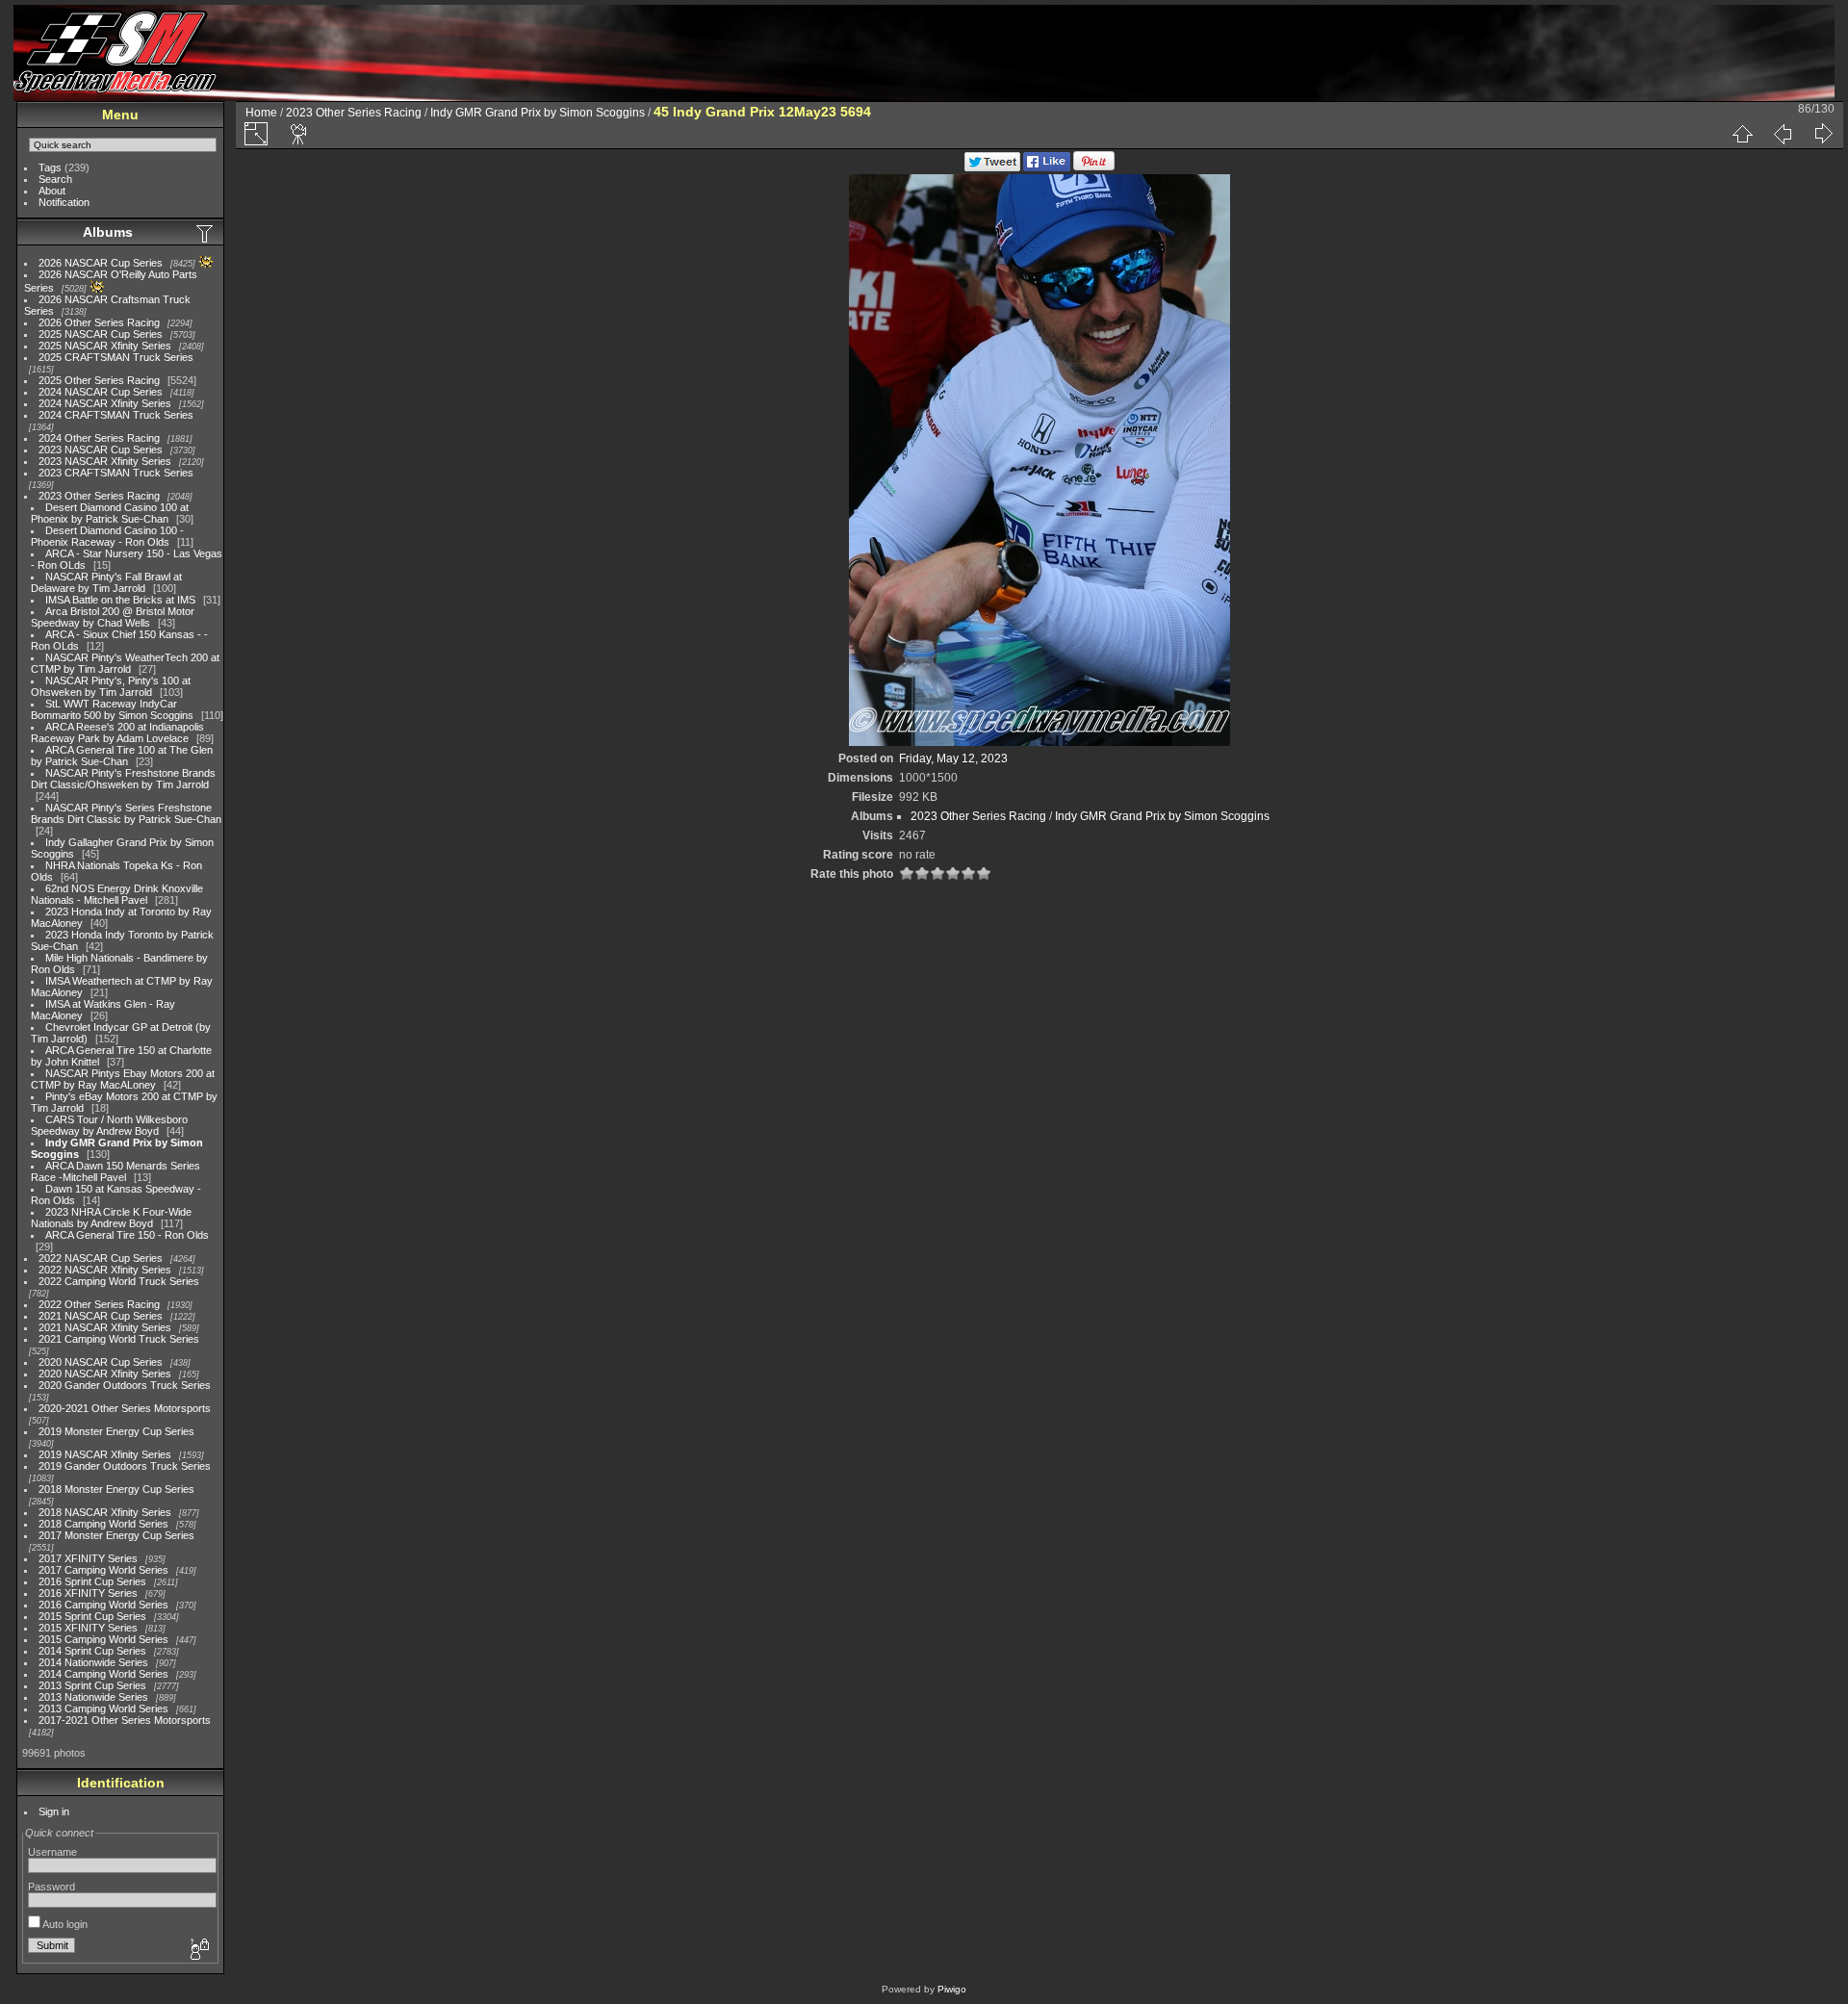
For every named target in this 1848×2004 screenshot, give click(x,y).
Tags (50, 167)
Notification (64, 202)
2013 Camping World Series (103, 1709)
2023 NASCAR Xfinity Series (105, 461)
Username (52, 1852)
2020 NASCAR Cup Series (101, 1362)
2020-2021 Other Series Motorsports (125, 1408)
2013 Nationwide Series (93, 1697)
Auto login (64, 1924)
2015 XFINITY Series (88, 1628)
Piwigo (952, 1989)
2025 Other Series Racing (99, 380)
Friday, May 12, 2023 (953, 758)
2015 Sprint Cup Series (92, 1616)
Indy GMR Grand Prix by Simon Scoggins (538, 113)
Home (261, 113)
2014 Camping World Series (103, 1674)
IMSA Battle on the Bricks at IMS (120, 600)
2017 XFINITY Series (88, 1558)
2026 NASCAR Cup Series (101, 263)
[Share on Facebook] (1047, 167)
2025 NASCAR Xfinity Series (105, 346)
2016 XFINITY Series (88, 1593)
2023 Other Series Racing (99, 496)
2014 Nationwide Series (93, 1662)
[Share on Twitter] (992, 167)
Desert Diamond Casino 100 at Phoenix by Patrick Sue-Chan (110, 513)
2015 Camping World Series (103, 1639)
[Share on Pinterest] (1094, 167)
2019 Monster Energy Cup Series (116, 1431)
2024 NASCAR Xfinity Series (105, 403)
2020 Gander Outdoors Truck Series (125, 1385)
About (52, 191)
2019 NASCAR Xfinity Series (105, 1454)
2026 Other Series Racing (99, 322)
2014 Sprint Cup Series (92, 1651)
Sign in (54, 1811)
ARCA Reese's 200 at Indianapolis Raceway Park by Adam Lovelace (117, 732)
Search (55, 179)
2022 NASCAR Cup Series (101, 1258)
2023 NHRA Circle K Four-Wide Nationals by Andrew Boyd (111, 1218)
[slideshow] (299, 134)
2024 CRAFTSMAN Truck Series (116, 415)
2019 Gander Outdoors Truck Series (125, 1466)
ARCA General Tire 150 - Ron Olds (127, 1235)
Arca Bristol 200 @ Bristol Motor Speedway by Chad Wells (113, 617)
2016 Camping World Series (103, 1605)
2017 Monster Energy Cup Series (116, 1535)
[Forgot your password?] (198, 1950)
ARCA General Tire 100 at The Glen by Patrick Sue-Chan (122, 756)
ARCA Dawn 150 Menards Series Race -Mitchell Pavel (115, 1171)
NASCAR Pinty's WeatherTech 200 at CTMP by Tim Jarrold (125, 663)
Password (51, 1887)
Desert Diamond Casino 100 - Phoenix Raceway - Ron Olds (107, 536)
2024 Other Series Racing (99, 438)
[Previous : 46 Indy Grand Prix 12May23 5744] (1783, 134)
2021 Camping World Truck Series (119, 1339)
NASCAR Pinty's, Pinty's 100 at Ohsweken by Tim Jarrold (111, 686)
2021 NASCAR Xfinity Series (105, 1327)
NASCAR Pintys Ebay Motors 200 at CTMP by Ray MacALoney (123, 1079)
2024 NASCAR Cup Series (101, 392)
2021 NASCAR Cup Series (101, 1316)
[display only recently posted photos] (206, 233)
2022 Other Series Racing (99, 1304)
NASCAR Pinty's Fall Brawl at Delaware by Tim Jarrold (106, 582)
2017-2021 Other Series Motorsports (125, 1720)
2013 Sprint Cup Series (92, 1685)
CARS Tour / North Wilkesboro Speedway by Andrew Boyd (109, 1125)
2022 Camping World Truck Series (119, 1281)
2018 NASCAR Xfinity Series (105, 1512)
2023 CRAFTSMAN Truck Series (116, 473)
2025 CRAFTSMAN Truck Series (116, 357)
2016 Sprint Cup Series (92, 1581)
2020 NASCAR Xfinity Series (105, 1374)
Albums (108, 232)
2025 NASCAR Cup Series (101, 334)
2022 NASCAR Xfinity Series (105, 1270)
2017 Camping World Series (103, 1570)
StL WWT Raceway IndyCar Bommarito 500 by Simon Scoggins (112, 709)
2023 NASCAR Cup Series (101, 450)
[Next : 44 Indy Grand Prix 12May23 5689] (1823, 134)
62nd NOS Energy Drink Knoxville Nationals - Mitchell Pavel (117, 894)
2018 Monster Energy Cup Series (116, 1489)
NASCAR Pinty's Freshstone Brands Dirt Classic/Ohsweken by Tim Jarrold (123, 779)
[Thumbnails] (1742, 134)
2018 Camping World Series (103, 1524)
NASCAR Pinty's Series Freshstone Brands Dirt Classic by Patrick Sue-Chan (126, 813)
